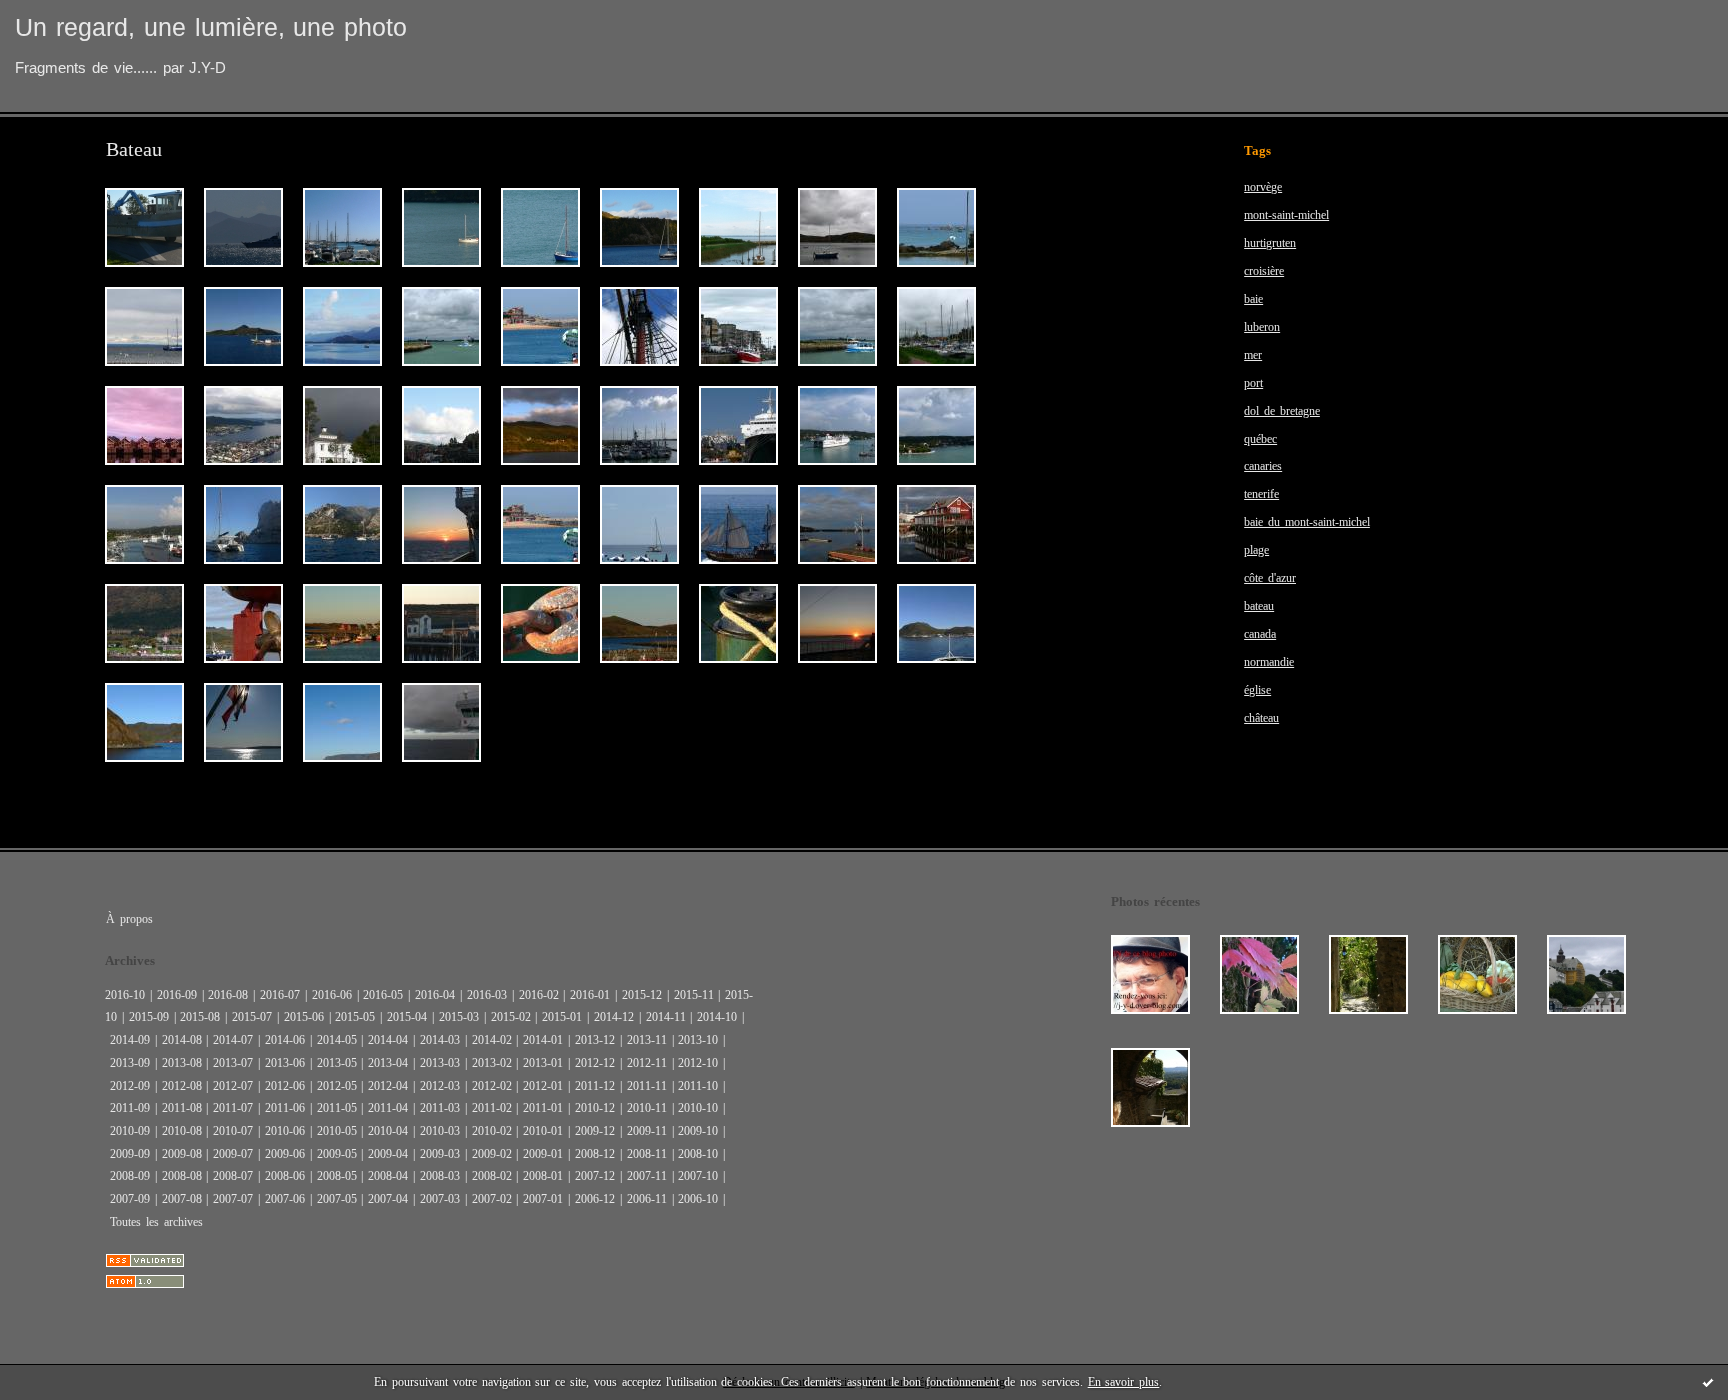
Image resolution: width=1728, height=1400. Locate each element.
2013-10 (698, 1040)
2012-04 (388, 1086)
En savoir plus (1124, 1382)
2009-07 (233, 1154)
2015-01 (562, 1017)
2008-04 (388, 1176)
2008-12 (595, 1154)
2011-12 (595, 1086)
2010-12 (595, 1108)
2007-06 (285, 1199)
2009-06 (285, 1154)
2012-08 (182, 1086)
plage (1256, 550)
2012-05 (337, 1086)
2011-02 (492, 1108)
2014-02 (492, 1040)
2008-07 (233, 1176)
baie (1253, 299)
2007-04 (388, 1199)
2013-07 (233, 1063)
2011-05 (337, 1108)
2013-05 (337, 1063)
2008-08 (182, 1176)
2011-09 (130, 1108)
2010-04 (388, 1131)
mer (1253, 355)
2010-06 (285, 1131)
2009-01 (543, 1154)
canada (1260, 634)
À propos (129, 919)
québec (1260, 439)
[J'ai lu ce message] (1708, 1382)
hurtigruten (1270, 243)
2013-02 (492, 1063)
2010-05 (337, 1131)
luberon (1262, 327)
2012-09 (130, 1086)
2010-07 (233, 1131)
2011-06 (285, 1108)
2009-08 (182, 1154)
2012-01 (543, 1086)
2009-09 (130, 1154)
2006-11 (647, 1199)
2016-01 (590, 995)
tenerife (1261, 494)
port (1253, 383)
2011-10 (698, 1086)
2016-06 (332, 995)
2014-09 (130, 1040)
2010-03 (440, 1131)
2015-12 (642, 995)
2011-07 (233, 1108)
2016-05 (383, 995)
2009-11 (647, 1131)
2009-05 (337, 1154)
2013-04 (388, 1063)
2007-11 (647, 1176)
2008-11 (647, 1154)
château (1261, 718)
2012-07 (233, 1086)
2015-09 (149, 1017)
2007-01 (543, 1199)
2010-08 (182, 1131)
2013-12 (595, 1040)
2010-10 (698, 1108)
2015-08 (200, 1017)
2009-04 (388, 1154)
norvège (1263, 187)
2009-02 (492, 1154)
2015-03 (459, 1017)
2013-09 (130, 1063)
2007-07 (233, 1199)
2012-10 (698, 1063)
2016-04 (435, 995)
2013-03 (440, 1063)
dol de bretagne (1282, 411)
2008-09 (130, 1176)
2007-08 (182, 1199)
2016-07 (280, 995)
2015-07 (252, 1017)
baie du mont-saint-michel (1307, 522)
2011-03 (440, 1108)
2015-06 (304, 1017)
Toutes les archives (156, 1222)
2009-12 (595, 1131)
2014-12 (614, 1017)
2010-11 (647, 1108)
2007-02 (492, 1199)
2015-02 (511, 1017)
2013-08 (182, 1063)
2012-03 (440, 1086)
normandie (1269, 662)
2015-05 (355, 1017)
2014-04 (388, 1040)
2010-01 (543, 1131)
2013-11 (647, 1040)
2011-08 (182, 1108)
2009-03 (440, 1154)
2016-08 (228, 995)
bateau (1259, 606)
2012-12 (595, 1063)
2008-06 (285, 1176)
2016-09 (177, 995)
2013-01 (543, 1063)
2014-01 (543, 1040)
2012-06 (285, 1086)
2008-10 (698, 1154)
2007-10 (698, 1176)
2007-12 (595, 1176)
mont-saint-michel (1286, 215)
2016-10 (125, 995)
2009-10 (698, 1131)
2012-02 (492, 1086)
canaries (1263, 466)
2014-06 (285, 1040)
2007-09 (130, 1199)
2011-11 (647, 1086)
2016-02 (539, 995)
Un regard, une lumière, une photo (211, 27)
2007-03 (440, 1199)
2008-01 (543, 1176)
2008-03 (440, 1176)
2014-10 (717, 1017)
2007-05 (337, 1199)
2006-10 (698, 1199)
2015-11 (694, 995)
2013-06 (285, 1063)
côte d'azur (1270, 578)
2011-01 (543, 1108)
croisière (1264, 271)
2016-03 (487, 995)
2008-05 (337, 1176)
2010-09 (130, 1131)
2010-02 (492, 1131)
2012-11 (647, 1063)
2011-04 (388, 1108)
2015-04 (407, 1017)
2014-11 (666, 1017)
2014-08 (182, 1040)
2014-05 (337, 1040)
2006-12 (595, 1199)
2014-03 (440, 1040)
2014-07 (233, 1040)
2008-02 (492, 1176)
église (1257, 690)
